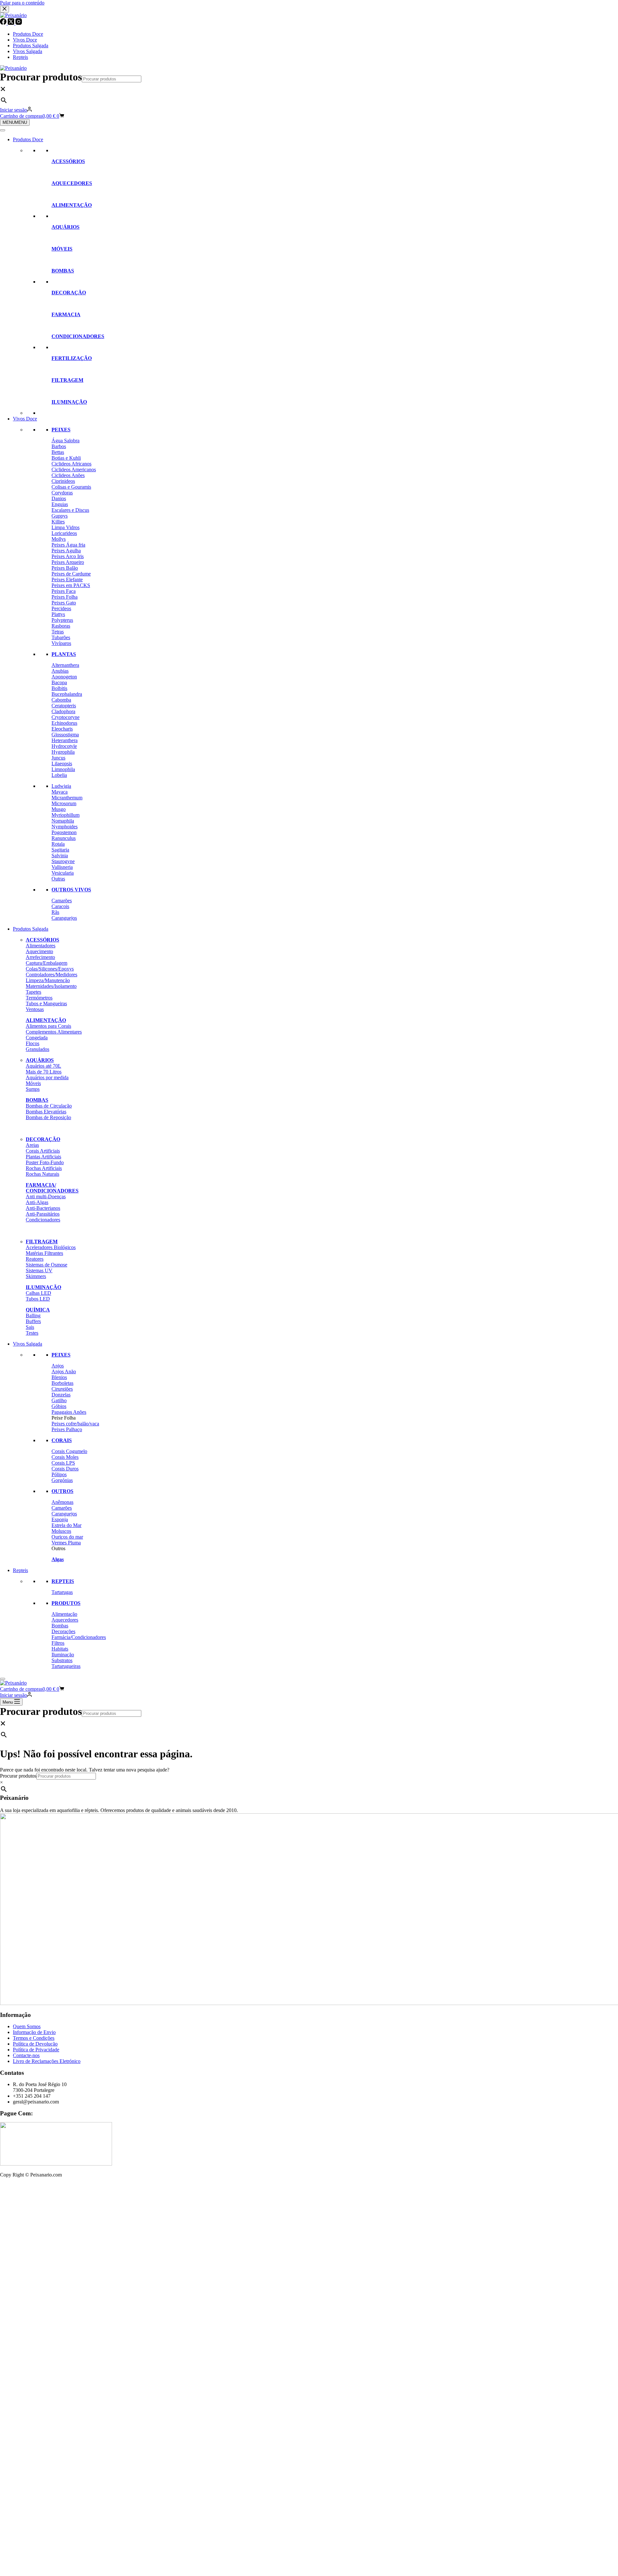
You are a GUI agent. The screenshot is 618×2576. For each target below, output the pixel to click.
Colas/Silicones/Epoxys (50, 969)
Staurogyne (63, 861)
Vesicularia (63, 873)
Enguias (60, 504)
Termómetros (39, 998)
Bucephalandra (67, 694)
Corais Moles (65, 1457)
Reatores (35, 1259)
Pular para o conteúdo (22, 3)
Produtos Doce (28, 139)
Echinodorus (64, 723)
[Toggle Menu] (3, 130)
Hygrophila (63, 752)
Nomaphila (63, 821)
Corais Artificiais (43, 1151)
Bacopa (59, 682)
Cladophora (63, 711)
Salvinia (60, 856)
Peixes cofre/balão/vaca (75, 1424)
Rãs (55, 912)
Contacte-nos (26, 2055)
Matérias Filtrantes (44, 1253)
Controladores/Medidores (51, 975)
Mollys (59, 539)
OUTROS (62, 1491)
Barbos (59, 446)
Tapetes (33, 992)
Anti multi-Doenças (46, 1196)
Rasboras (61, 626)
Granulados (37, 1049)
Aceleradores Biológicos (51, 1247)
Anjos (58, 1366)
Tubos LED (38, 1299)
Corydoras (62, 493)
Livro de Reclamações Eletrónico (47, 2061)
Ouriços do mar (67, 1537)
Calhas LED (38, 1293)
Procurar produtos (41, 77)
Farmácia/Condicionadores (79, 1637)
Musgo (59, 809)
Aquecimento (39, 951)
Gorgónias (62, 1480)
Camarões (62, 901)
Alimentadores (41, 946)
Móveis (33, 1083)
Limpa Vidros (66, 527)
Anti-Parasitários (43, 1214)
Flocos (33, 1043)
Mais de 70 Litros (44, 1072)
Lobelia (59, 775)
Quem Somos (27, 2026)
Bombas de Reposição (48, 1117)
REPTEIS (63, 1581)
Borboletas (62, 1383)
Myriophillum (66, 815)
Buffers (33, 1321)
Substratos (62, 1660)
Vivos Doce (25, 419)
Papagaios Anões (69, 1412)
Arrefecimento (40, 957)
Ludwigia (61, 786)
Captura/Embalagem (47, 963)
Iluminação (63, 1655)
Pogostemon (64, 832)
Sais (30, 1327)
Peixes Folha (65, 597)
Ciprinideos (63, 481)
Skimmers (36, 1276)
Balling (33, 1316)
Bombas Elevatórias (46, 1112)
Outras (58, 879)
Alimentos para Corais (48, 1026)
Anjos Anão (64, 1371)
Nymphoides (65, 827)
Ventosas (35, 1009)
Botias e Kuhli (66, 458)
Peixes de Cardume (71, 574)
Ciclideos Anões (68, 475)
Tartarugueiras (66, 1666)
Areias (32, 1145)
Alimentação (64, 1614)
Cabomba (61, 700)
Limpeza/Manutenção (48, 980)
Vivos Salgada (28, 1344)
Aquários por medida (47, 1077)
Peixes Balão (65, 568)
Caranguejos (64, 918)
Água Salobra (66, 441)
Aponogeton (64, 677)
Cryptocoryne (66, 717)
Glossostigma (65, 735)
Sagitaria (60, 850)
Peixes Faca (64, 591)
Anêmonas (62, 1502)
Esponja (60, 1519)
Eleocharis (62, 729)
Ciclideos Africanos (71, 464)
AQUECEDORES (72, 183)
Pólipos (59, 1474)
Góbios (59, 1406)
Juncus (58, 758)
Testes (32, 1333)
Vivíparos (61, 643)
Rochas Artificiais (44, 1168)
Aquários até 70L (43, 1066)
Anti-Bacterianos (43, 1208)
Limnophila (63, 769)
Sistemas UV (39, 1270)
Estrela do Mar (66, 1525)
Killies (58, 522)
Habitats (60, 1649)
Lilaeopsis (62, 764)
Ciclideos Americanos (74, 469)
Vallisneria (62, 867)
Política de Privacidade (36, 2050)
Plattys (58, 614)
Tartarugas (62, 1592)
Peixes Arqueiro (68, 562)
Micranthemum (67, 798)
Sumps (33, 1089)
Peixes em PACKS (71, 585)
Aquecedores (65, 1620)
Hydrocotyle (64, 746)
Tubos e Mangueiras (46, 1003)
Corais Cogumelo (69, 1451)
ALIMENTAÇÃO (72, 205)
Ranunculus (64, 838)
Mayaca (60, 792)
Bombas (60, 1626)
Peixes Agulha (66, 551)
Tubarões (61, 637)
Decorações (63, 1631)
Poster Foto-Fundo (45, 1162)
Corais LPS (63, 1463)
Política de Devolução (35, 2044)
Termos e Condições (34, 2038)
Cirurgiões (62, 1389)
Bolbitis (59, 688)
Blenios (59, 1377)
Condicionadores (43, 1220)
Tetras (58, 632)
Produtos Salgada (31, 929)
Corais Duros (65, 1469)
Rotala (58, 844)
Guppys (60, 516)
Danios (59, 498)
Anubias (60, 671)
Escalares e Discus (70, 510)
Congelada (37, 1038)
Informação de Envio (34, 2032)
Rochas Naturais (42, 1174)
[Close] (3, 1679)
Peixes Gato (64, 603)
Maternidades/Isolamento (51, 986)
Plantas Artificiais (43, 1157)
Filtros (58, 1643)
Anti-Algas (37, 1202)
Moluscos (61, 1531)
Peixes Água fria (68, 545)
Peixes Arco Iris (68, 556)
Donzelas (61, 1395)
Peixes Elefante (67, 580)
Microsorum (64, 803)
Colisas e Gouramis (71, 487)
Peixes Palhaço (67, 1429)
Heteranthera (65, 740)
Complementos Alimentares (54, 1032)
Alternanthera (65, 665)
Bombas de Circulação (49, 1106)
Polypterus (62, 620)
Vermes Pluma (66, 1543)
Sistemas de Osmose (47, 1265)
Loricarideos (64, 533)
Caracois (60, 906)
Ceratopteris (64, 706)
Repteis (20, 1570)
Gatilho (59, 1400)
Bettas (58, 452)
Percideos (61, 608)
